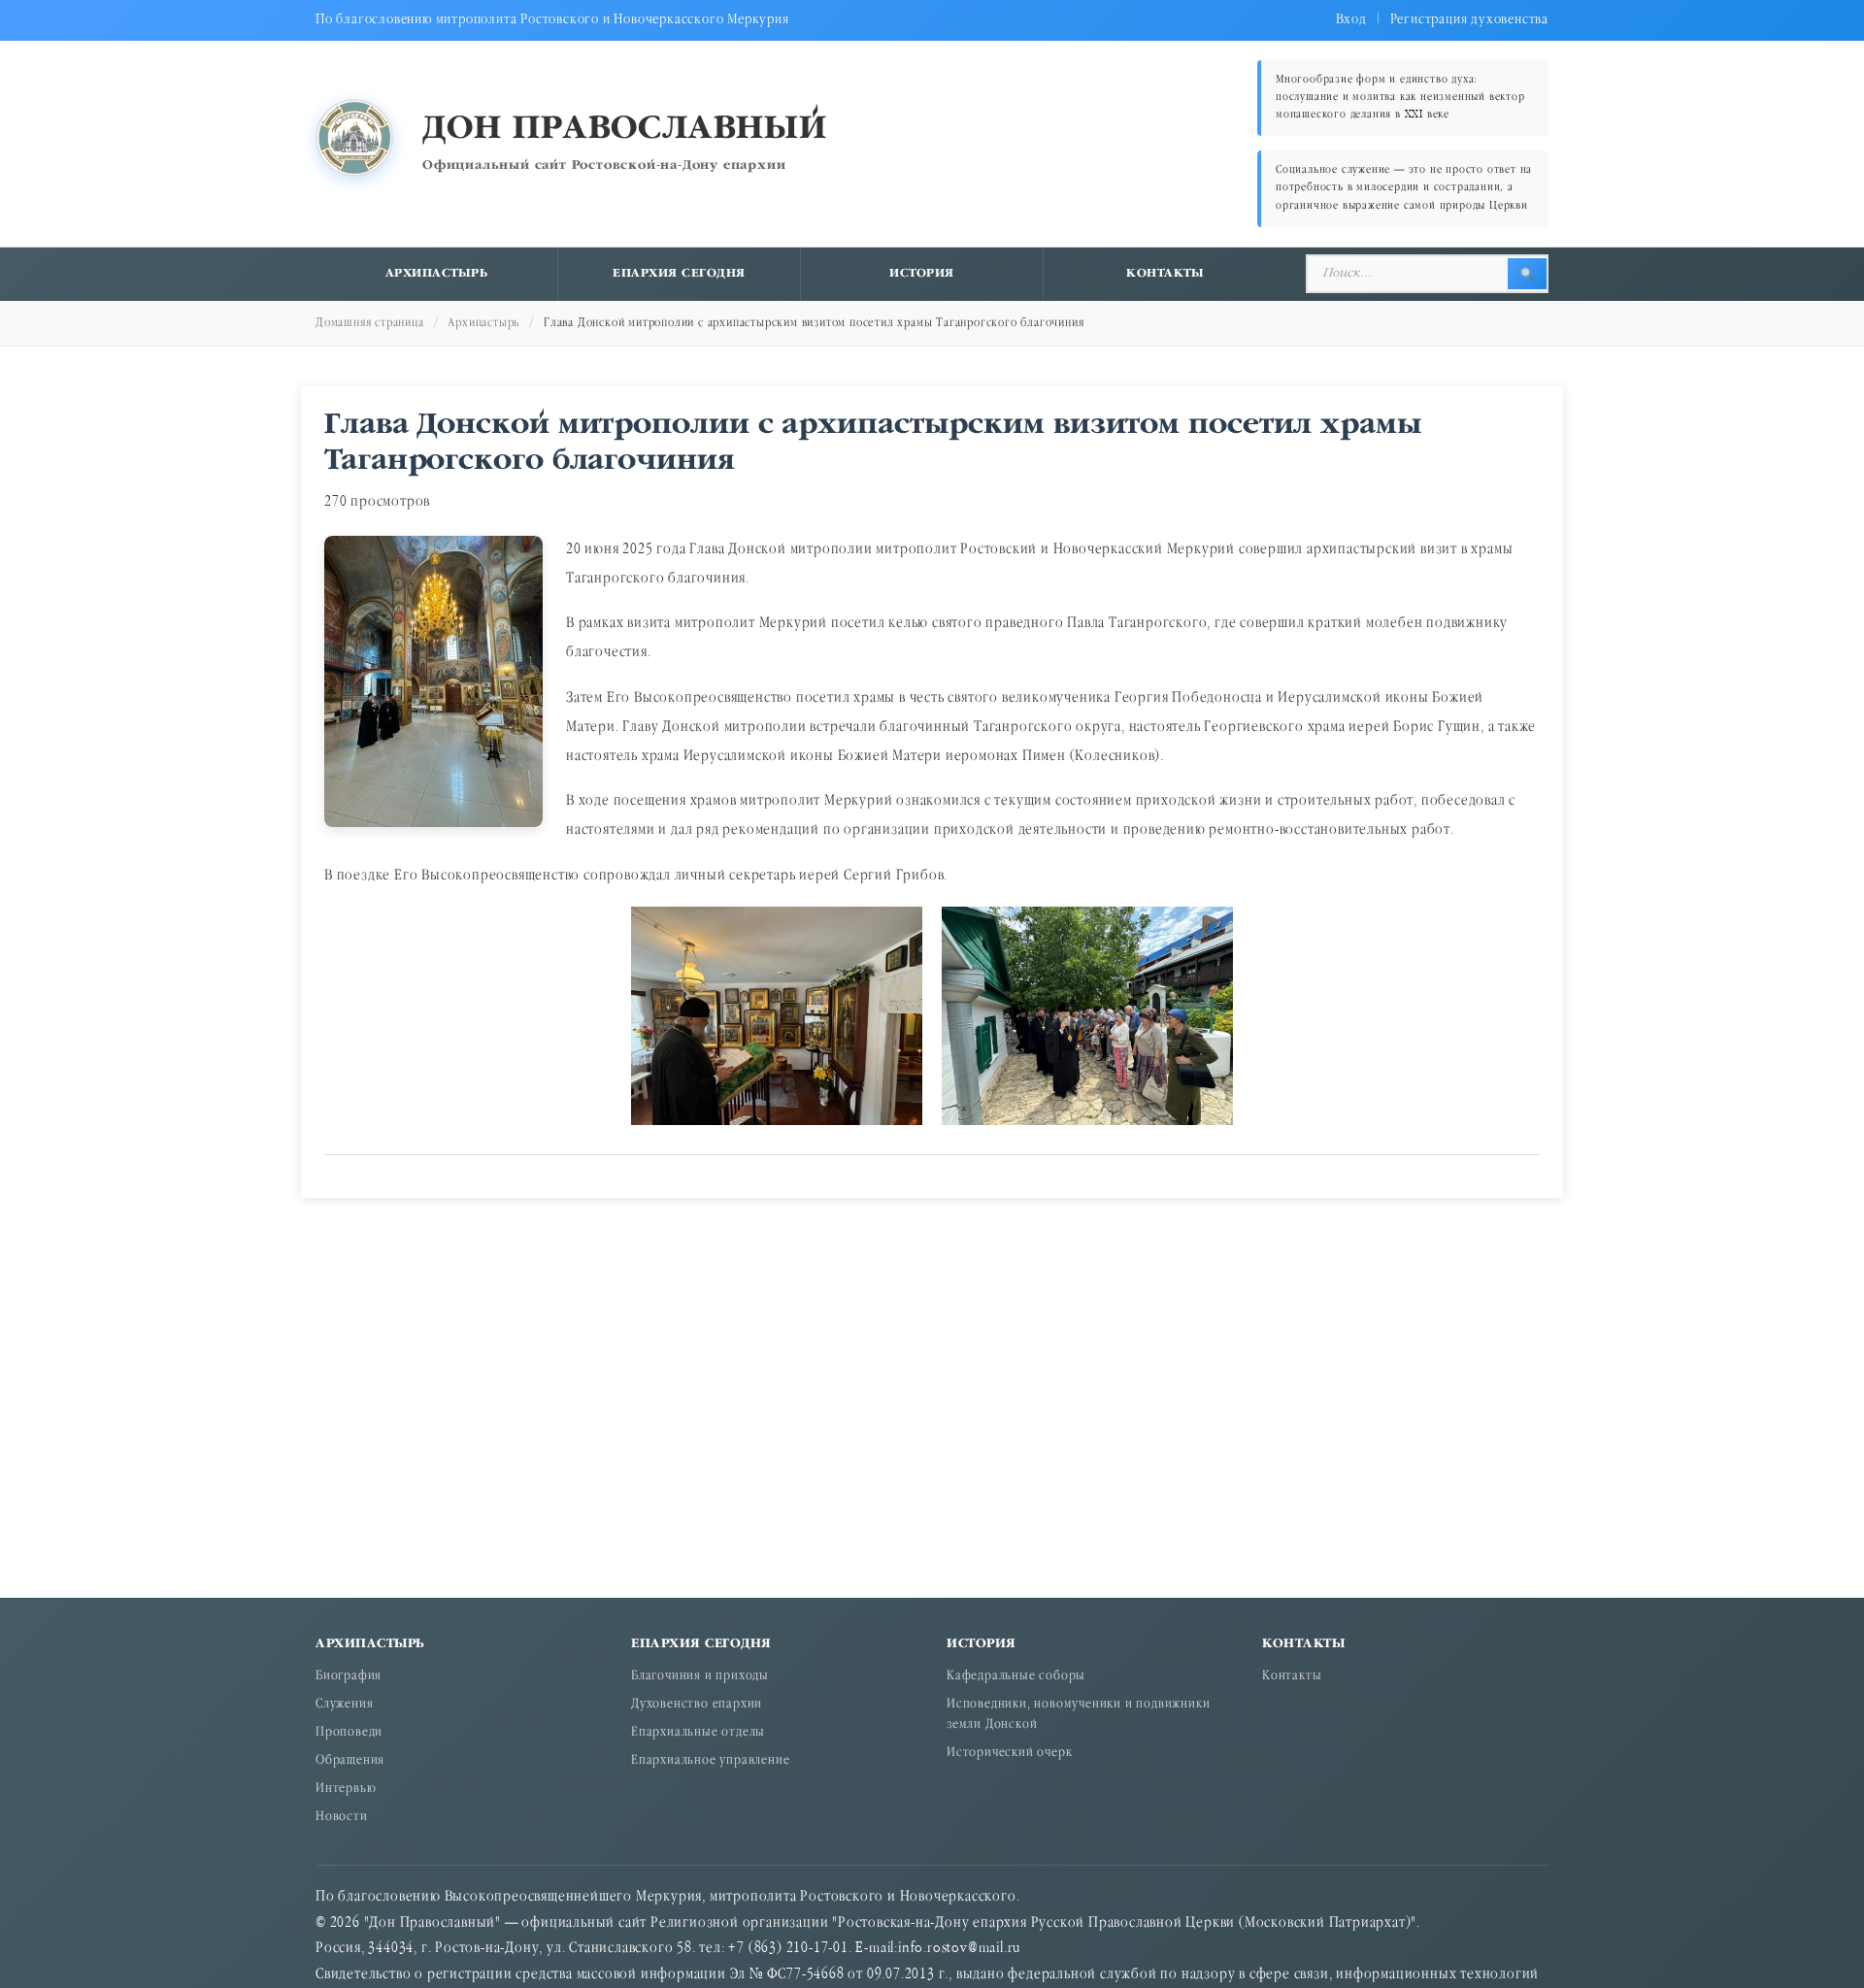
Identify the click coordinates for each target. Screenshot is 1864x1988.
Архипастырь (437, 274)
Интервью (346, 1789)
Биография (349, 1677)
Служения (344, 1705)
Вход (1351, 20)
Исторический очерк (1009, 1754)
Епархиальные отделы (698, 1733)
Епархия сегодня (679, 274)
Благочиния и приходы (700, 1677)
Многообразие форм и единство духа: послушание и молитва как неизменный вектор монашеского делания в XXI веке (1400, 98)
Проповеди (349, 1733)
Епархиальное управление (710, 1761)
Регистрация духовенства (1469, 20)
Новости (342, 1818)
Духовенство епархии (697, 1705)
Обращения (350, 1761)
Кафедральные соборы (1016, 1677)
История (922, 274)
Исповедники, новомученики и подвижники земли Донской (1078, 1715)
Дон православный (625, 130)
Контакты (1165, 274)
